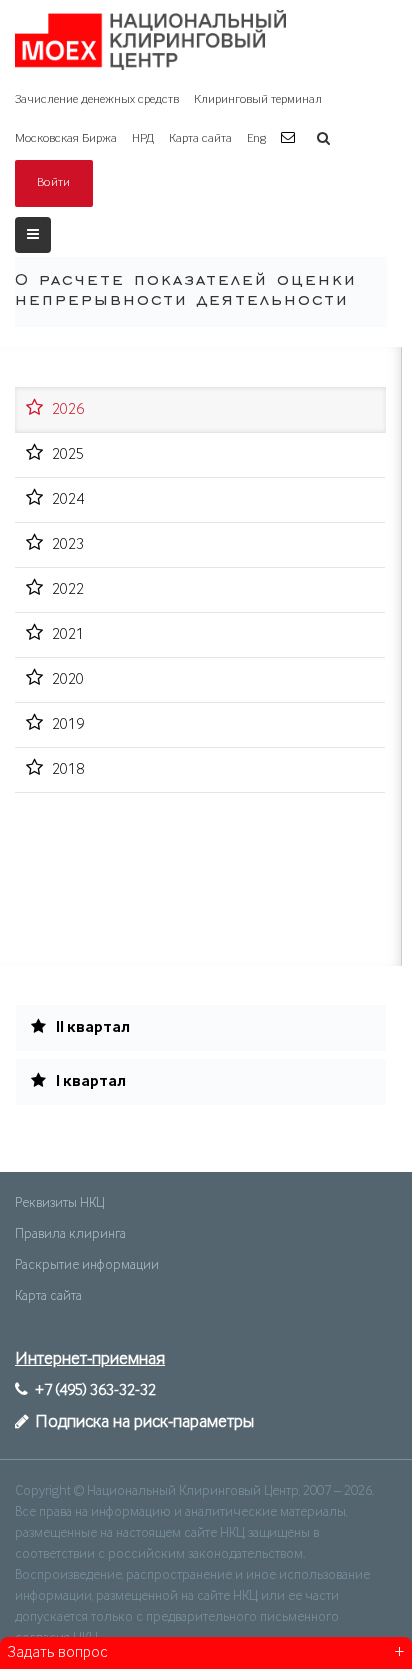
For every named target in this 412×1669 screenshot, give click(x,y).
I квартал (89, 1082)
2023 (68, 545)
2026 (68, 410)
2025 (68, 455)
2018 (68, 770)
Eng (256, 138)
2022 (68, 590)
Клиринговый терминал (258, 99)
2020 (68, 680)
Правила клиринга (70, 1234)
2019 (68, 725)
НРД (143, 138)
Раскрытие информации (87, 1265)
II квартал (91, 1028)
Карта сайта (200, 138)
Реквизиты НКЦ (59, 1203)
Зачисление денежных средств (97, 99)
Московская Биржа (66, 138)
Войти (54, 182)
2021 (68, 635)
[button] (290, 138)
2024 (68, 500)
